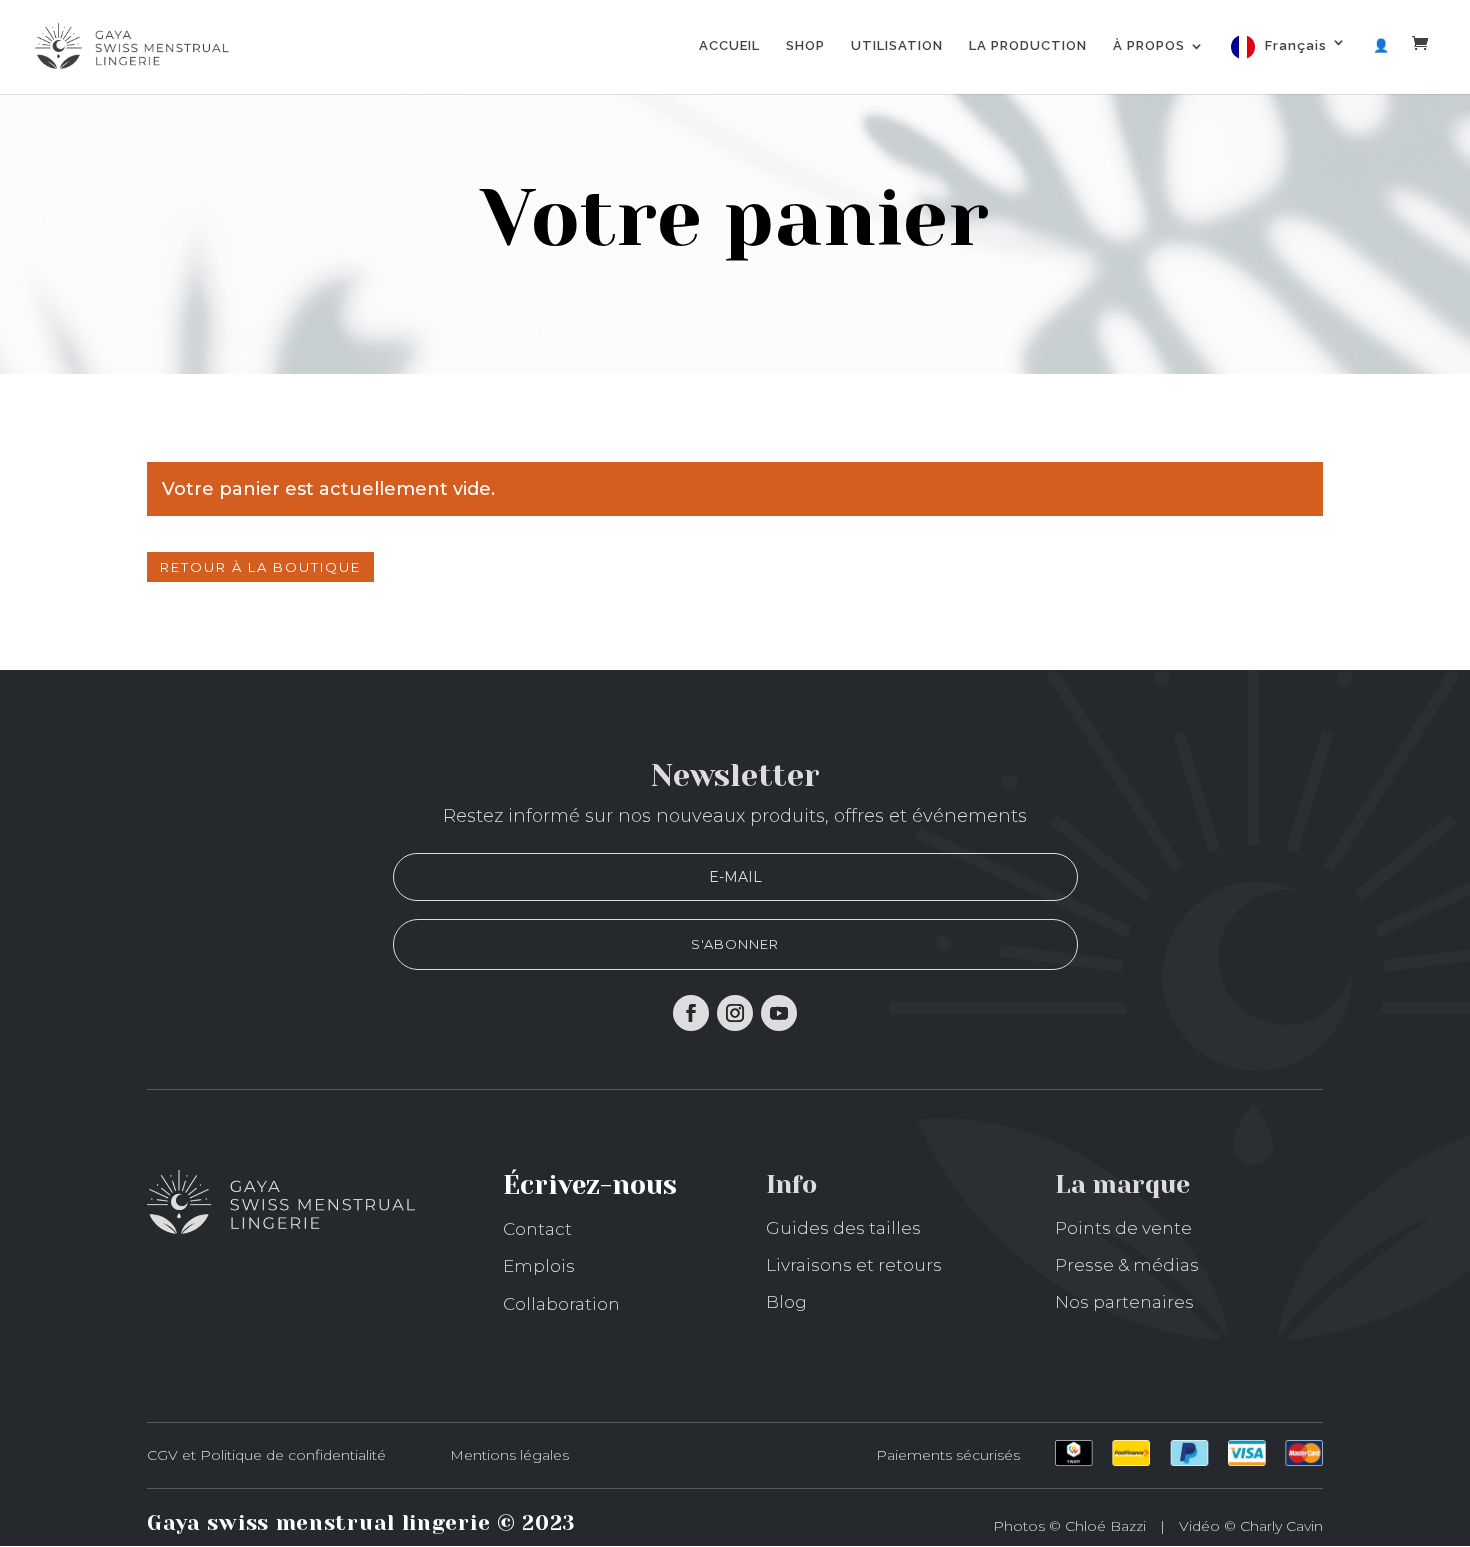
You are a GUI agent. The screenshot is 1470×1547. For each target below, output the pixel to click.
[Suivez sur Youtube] (779, 1013)
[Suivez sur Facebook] (691, 1013)
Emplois (539, 1266)
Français (1296, 45)
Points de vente (1123, 1228)
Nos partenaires (1124, 1302)
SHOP (805, 46)
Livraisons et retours (854, 1265)
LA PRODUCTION (1028, 46)
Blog (786, 1302)
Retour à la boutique (260, 567)
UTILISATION (897, 46)
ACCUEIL (729, 46)
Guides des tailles (843, 1228)
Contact (537, 1229)
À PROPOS (1149, 46)
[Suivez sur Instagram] (735, 1013)
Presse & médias (1127, 1265)
